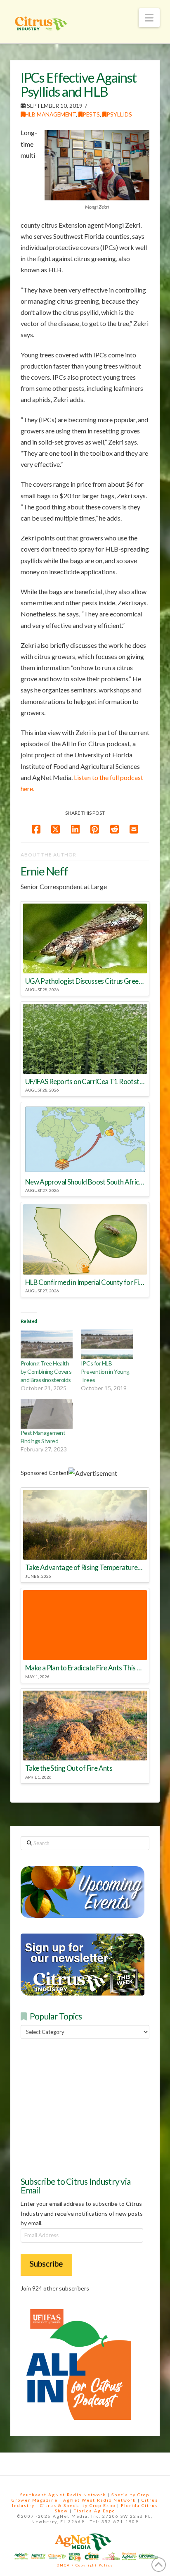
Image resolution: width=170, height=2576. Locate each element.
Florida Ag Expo (94, 2511)
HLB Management (50, 114)
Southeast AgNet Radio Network (63, 2495)
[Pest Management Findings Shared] (47, 1414)
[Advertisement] (83, 2107)
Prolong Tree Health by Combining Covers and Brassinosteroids (46, 1371)
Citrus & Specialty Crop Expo (78, 2505)
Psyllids (119, 114)
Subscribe (46, 2263)
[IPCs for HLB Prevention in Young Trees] (107, 1344)
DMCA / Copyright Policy (85, 2565)
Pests (91, 114)
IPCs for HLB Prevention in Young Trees (105, 1371)
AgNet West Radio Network (100, 2500)
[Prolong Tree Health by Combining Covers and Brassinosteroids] (47, 1344)
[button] (149, 18)
